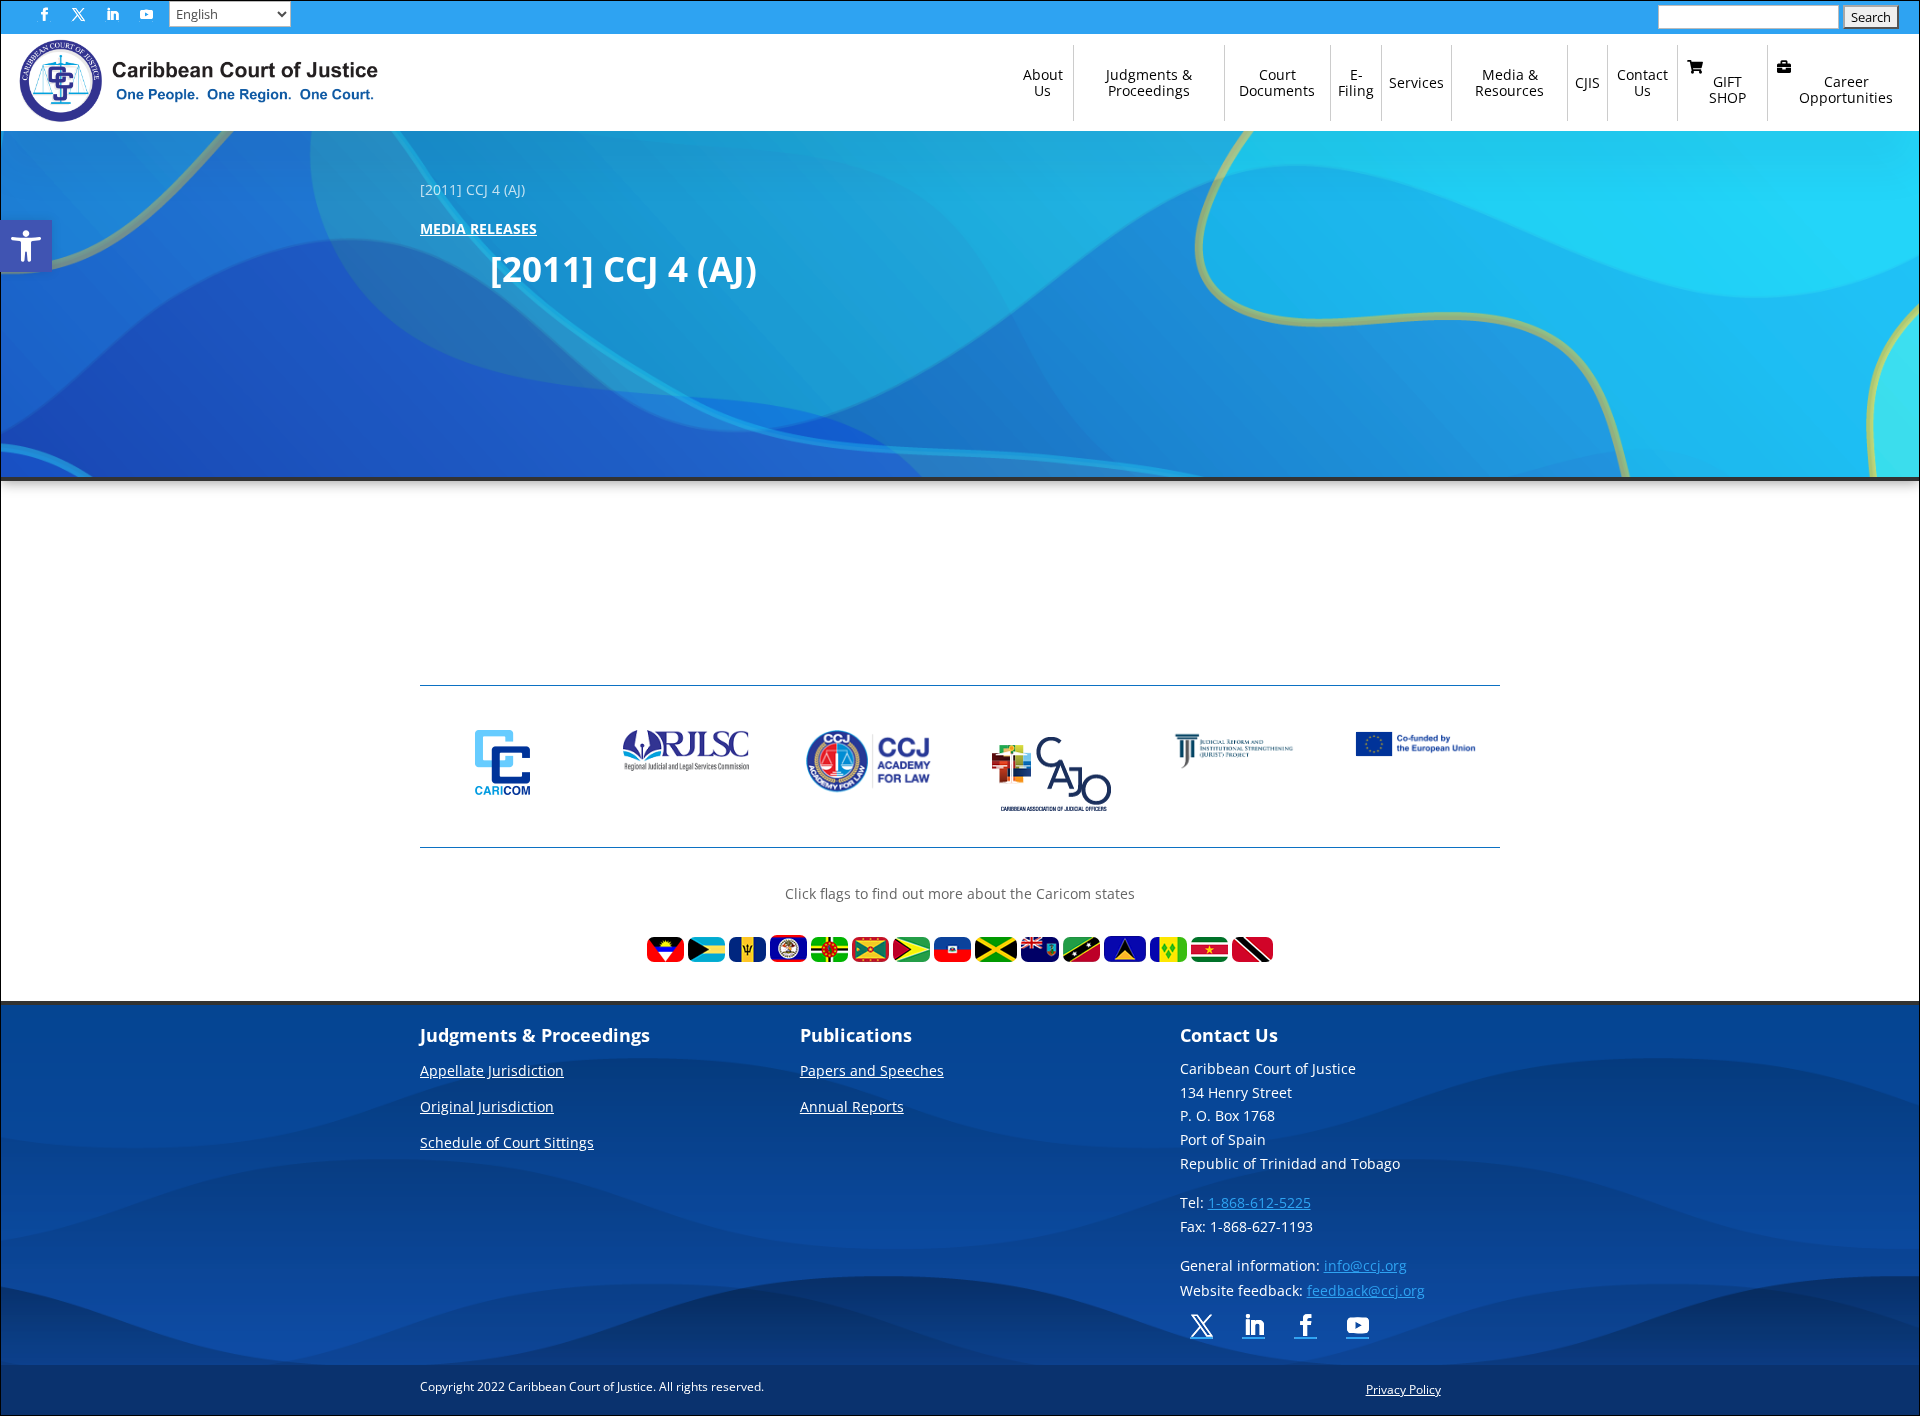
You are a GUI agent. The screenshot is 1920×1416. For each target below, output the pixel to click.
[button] (44, 15)
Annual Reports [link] (852, 1108)
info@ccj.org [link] (1365, 1265)
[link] (26, 246)
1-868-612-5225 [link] (1259, 1202)
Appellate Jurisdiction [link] (492, 1072)
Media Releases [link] (478, 228)
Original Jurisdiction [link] (487, 1108)
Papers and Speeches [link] (872, 1072)
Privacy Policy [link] (1403, 1389)
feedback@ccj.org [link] (1366, 1290)
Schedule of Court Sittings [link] (507, 1144)
